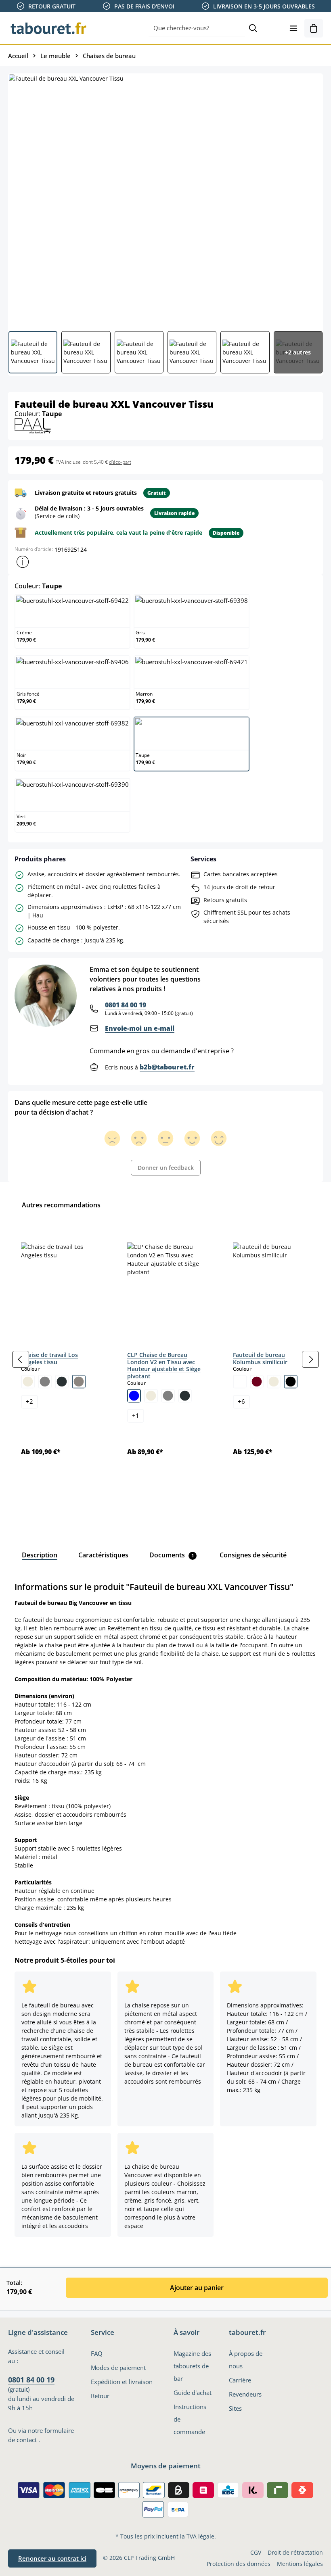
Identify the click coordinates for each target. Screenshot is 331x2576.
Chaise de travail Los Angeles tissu (49, 1358)
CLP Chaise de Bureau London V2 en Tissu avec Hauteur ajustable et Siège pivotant (164, 1365)
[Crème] (28, 1382)
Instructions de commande (190, 2419)
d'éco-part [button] (120, 462)
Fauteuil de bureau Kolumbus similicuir (260, 1358)
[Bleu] (134, 1396)
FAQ (97, 2354)
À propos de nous (246, 2360)
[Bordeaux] (257, 1382)
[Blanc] (240, 1382)
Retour (100, 2396)
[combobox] (197, 28)
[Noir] (291, 1382)
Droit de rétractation (295, 2552)
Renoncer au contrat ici (52, 2558)
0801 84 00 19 (126, 1005)
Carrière (240, 2380)
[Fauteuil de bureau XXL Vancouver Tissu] (165, 199)
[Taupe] (79, 1382)
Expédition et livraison (122, 2382)
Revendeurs (245, 2394)
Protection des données (239, 2564)
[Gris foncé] (62, 1382)
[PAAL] (33, 425)
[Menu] (293, 28)
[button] (23, 562)
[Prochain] (310, 1359)
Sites (235, 2408)
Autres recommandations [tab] (61, 1205)
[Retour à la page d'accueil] (48, 28)
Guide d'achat (193, 2393)
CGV (256, 2552)
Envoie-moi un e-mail (140, 1028)
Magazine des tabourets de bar (192, 2366)
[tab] (40, 1555)
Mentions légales (300, 2564)
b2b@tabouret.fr (167, 1067)
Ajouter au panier (197, 2288)
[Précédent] (21, 1359)
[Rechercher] (253, 28)
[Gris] (45, 1382)
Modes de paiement (118, 2368)
